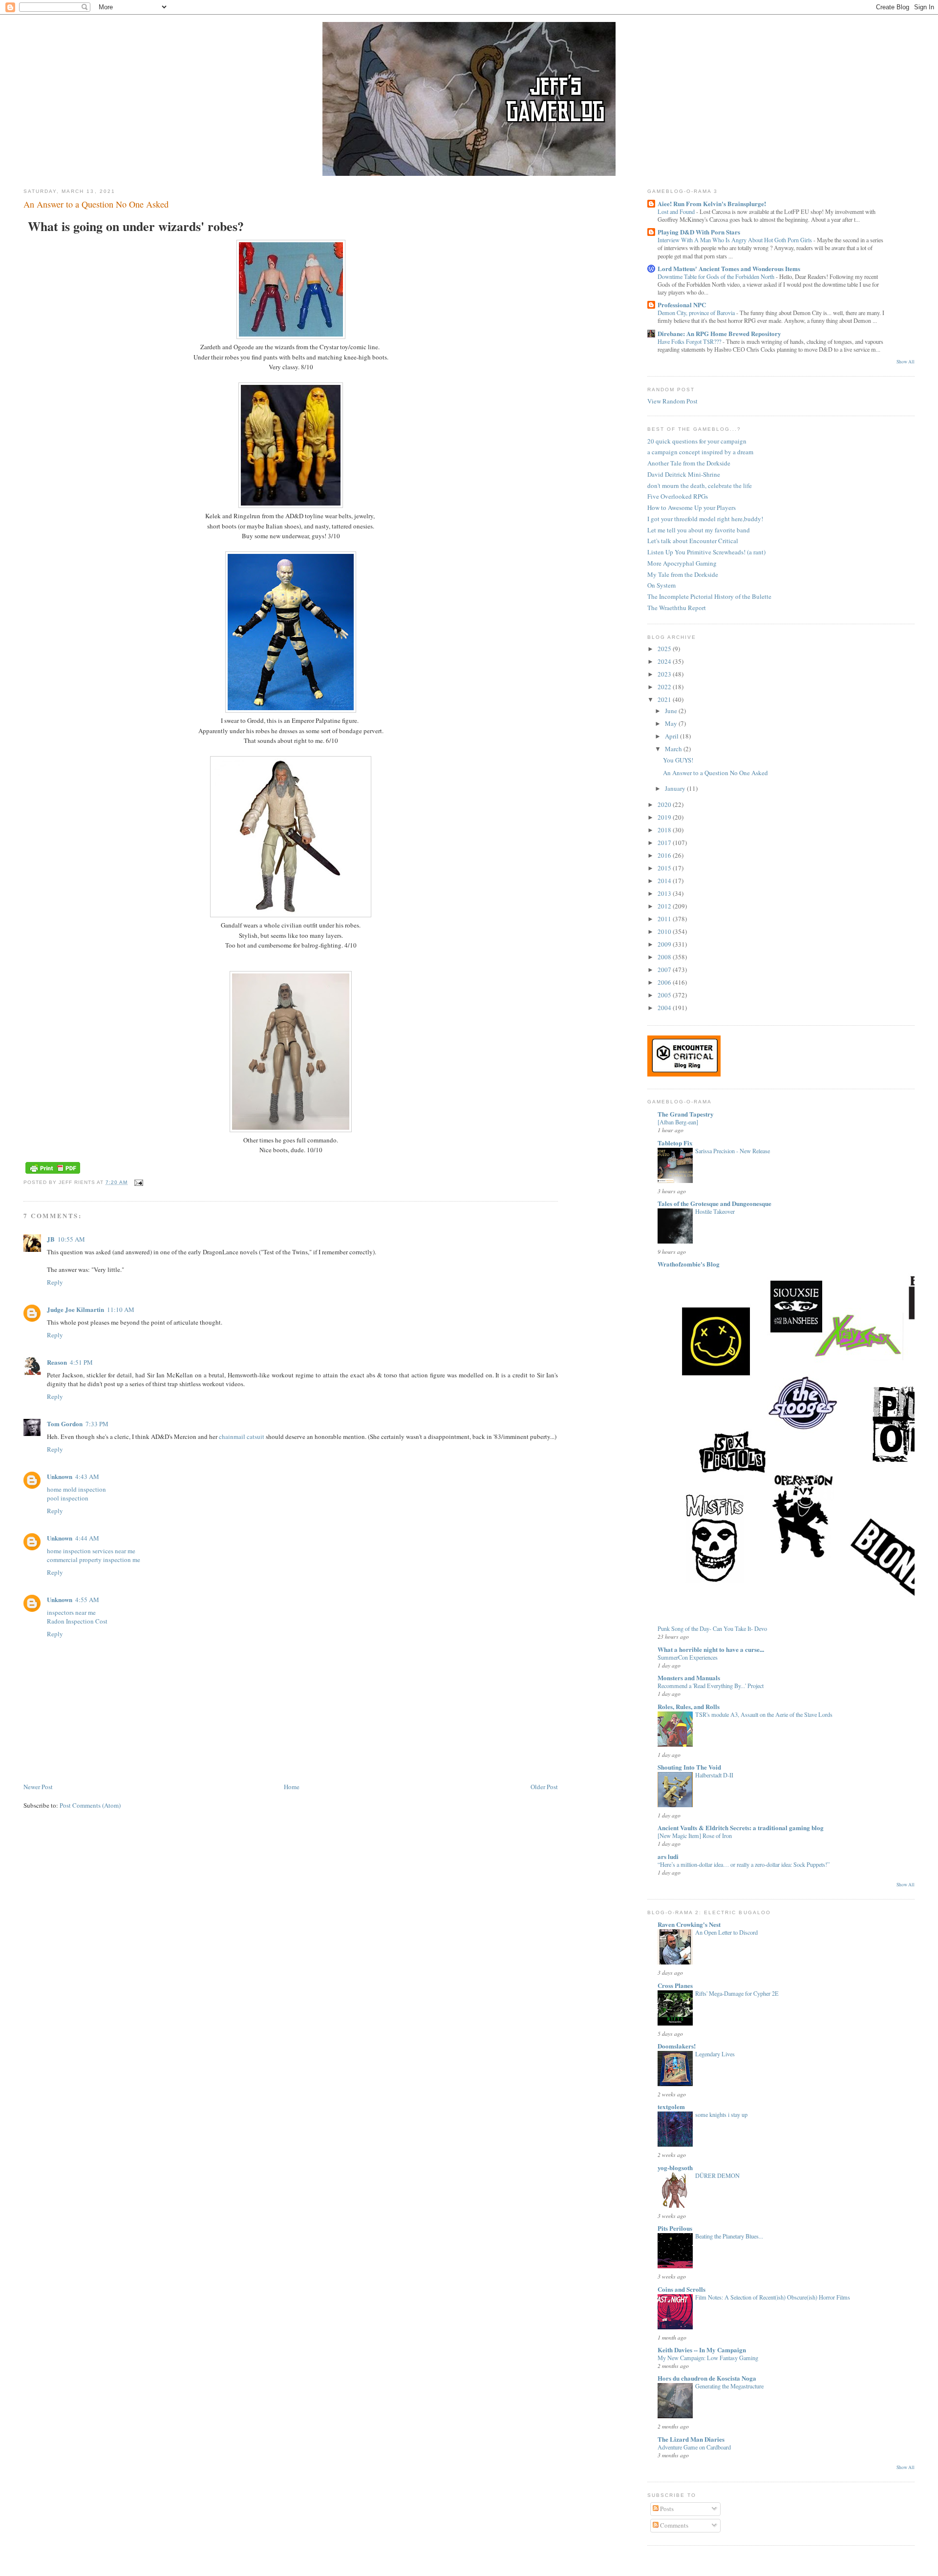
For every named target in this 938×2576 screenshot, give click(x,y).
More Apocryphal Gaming (682, 563)
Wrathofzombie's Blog (689, 1264)
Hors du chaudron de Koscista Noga (707, 2378)
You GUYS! (678, 760)
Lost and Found (677, 211)
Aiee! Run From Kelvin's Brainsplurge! (712, 203)
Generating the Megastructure (729, 2386)
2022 (665, 687)
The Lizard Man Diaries (691, 2439)
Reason (57, 1362)
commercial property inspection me (94, 1560)
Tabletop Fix (675, 1143)
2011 (665, 919)
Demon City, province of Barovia (697, 313)
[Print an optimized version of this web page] (53, 1174)
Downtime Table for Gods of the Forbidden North (717, 276)
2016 (665, 855)
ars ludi (668, 1856)
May (672, 723)
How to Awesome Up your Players (692, 507)
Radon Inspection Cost (77, 1621)
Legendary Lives (715, 2054)
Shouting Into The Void (689, 1767)
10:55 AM (71, 1239)
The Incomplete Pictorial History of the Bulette (709, 596)
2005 (665, 995)
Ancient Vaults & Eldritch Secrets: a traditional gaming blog (741, 1827)
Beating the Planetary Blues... (729, 2236)
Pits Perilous (675, 2228)
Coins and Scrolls (682, 2289)
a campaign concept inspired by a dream (700, 452)
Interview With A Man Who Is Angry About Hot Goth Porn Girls (735, 240)
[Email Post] (137, 1182)
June (672, 711)
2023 (665, 674)
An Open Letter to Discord (726, 1932)
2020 (665, 804)
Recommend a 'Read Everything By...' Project (711, 1686)
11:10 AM (121, 1309)
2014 (665, 881)
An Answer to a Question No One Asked (96, 204)
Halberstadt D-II (714, 1775)
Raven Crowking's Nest (689, 1924)
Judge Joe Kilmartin (75, 1309)
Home (292, 1787)
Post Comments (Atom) (90, 1805)
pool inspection (68, 1498)
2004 (665, 1008)
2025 (665, 649)
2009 (665, 944)
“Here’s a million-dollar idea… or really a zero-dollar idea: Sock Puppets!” (744, 1864)
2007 (665, 970)
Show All (906, 362)
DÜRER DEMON (717, 2175)
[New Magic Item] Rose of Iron (695, 1836)
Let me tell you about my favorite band (699, 530)
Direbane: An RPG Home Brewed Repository (719, 333)
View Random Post (672, 401)
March (674, 749)
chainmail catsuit (242, 1436)
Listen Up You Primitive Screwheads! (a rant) (706, 552)
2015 (665, 868)
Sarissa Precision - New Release (733, 1151)
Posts (666, 2509)
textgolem (671, 2106)
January (676, 788)
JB (51, 1239)
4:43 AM (87, 1477)
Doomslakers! (677, 2046)
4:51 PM (81, 1362)
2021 (665, 699)
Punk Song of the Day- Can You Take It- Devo (712, 1628)
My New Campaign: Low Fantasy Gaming (708, 2358)
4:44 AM (87, 1538)
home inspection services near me (91, 1551)
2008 (665, 957)
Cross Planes (675, 1985)
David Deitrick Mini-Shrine (684, 474)
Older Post (544, 1787)
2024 (665, 661)
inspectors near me (71, 1612)
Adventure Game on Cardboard (694, 2447)
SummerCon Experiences (688, 1657)
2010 (665, 931)
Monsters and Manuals (689, 1678)
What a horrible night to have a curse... (711, 1649)
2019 (665, 817)
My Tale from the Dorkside (683, 574)
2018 (665, 830)
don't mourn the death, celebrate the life (700, 486)
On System (661, 585)
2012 (665, 906)
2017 (665, 843)
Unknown (60, 1476)
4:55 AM (87, 1600)
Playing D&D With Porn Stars (699, 232)
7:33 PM (97, 1424)
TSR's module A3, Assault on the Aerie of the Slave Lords (764, 1714)
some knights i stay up (721, 2114)
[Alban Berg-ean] (678, 1122)
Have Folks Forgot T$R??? (690, 341)
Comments (673, 2525)
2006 (665, 982)
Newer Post (38, 1787)
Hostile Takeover (715, 1211)
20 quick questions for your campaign (697, 441)
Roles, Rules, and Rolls (689, 1706)
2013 (665, 893)
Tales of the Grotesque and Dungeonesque (714, 1203)
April (672, 736)
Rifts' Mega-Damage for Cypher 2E (737, 1993)
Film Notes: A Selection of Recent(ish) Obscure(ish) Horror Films (773, 2297)
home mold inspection (76, 1489)
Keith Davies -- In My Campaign (702, 2350)
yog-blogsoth (675, 2167)
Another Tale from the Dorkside (689, 463)
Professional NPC (682, 305)
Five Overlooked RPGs (678, 496)
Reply (55, 1282)
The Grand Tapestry (686, 1114)
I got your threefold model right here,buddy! (705, 519)
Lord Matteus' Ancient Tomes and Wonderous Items (729, 268)
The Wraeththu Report (677, 608)
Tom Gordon (65, 1424)
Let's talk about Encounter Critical (693, 541)
